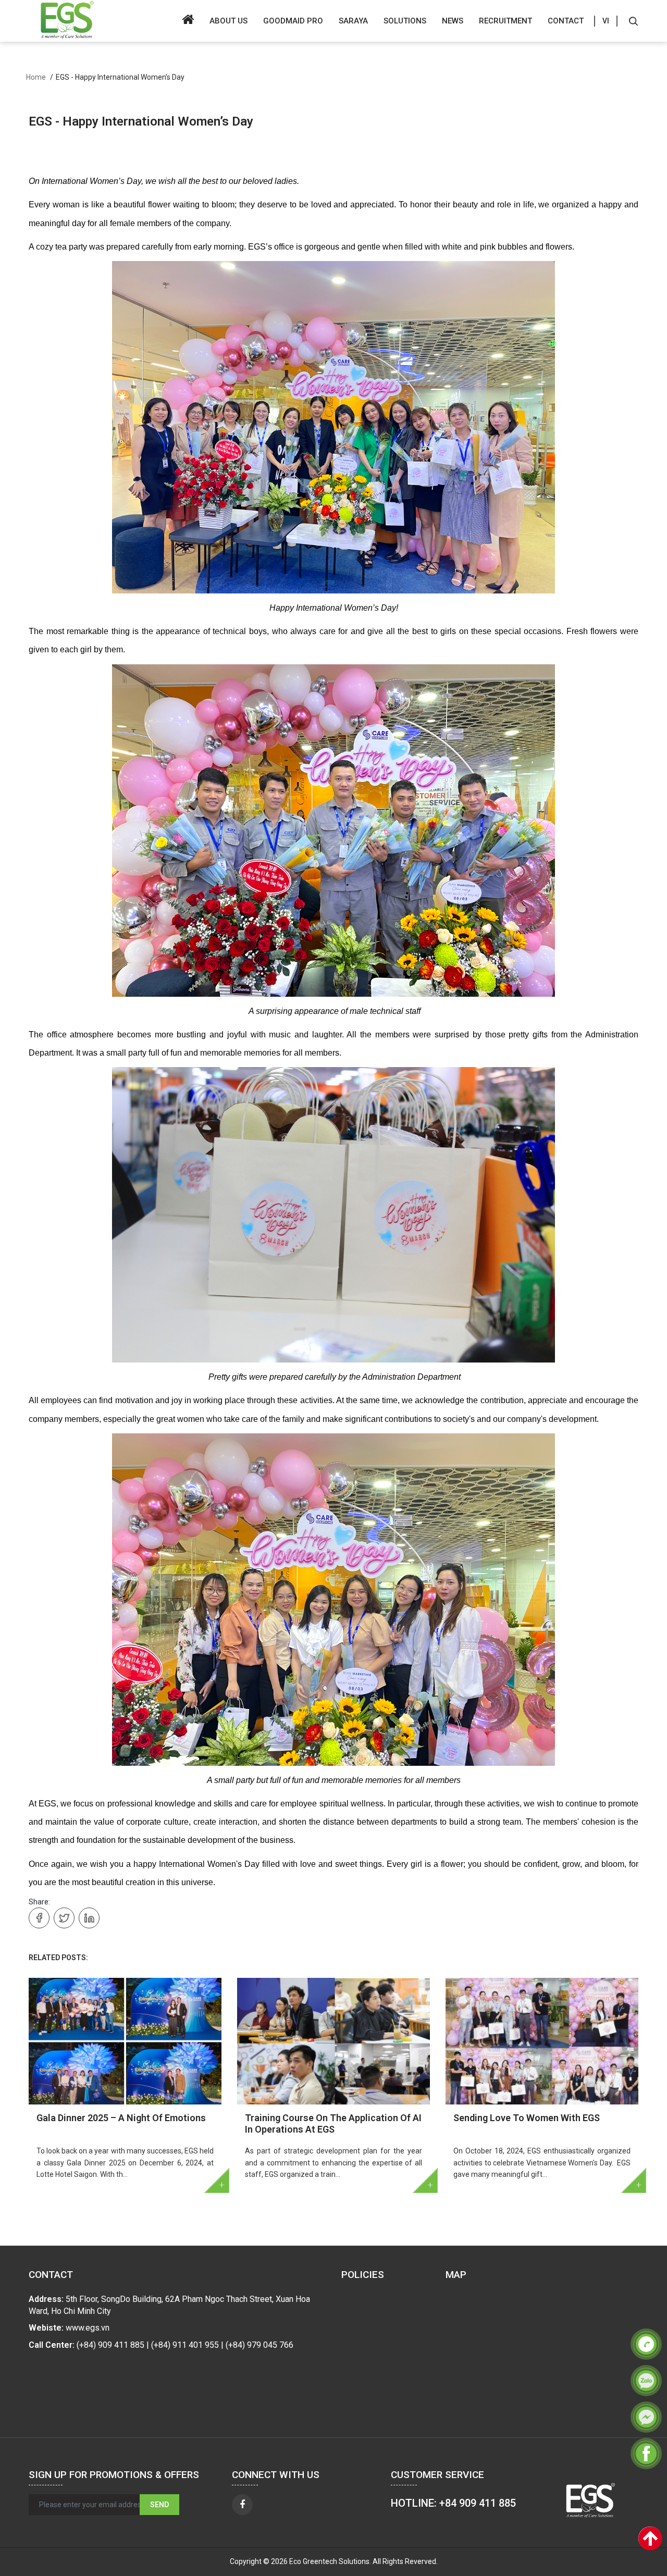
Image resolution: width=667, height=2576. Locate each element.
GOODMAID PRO (293, 21)
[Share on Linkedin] (89, 1918)
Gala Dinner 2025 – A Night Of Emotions (121, 2118)
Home (36, 77)
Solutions (405, 21)
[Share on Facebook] (39, 1918)
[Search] (633, 21)
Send (159, 2505)
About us (228, 21)
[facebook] (242, 2505)
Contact (566, 21)
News (453, 21)
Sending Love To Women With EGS (527, 2118)
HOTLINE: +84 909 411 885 (453, 2503)
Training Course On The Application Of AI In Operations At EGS (333, 2123)
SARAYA (353, 21)
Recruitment (505, 21)
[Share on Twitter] (64, 1918)
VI (606, 21)
